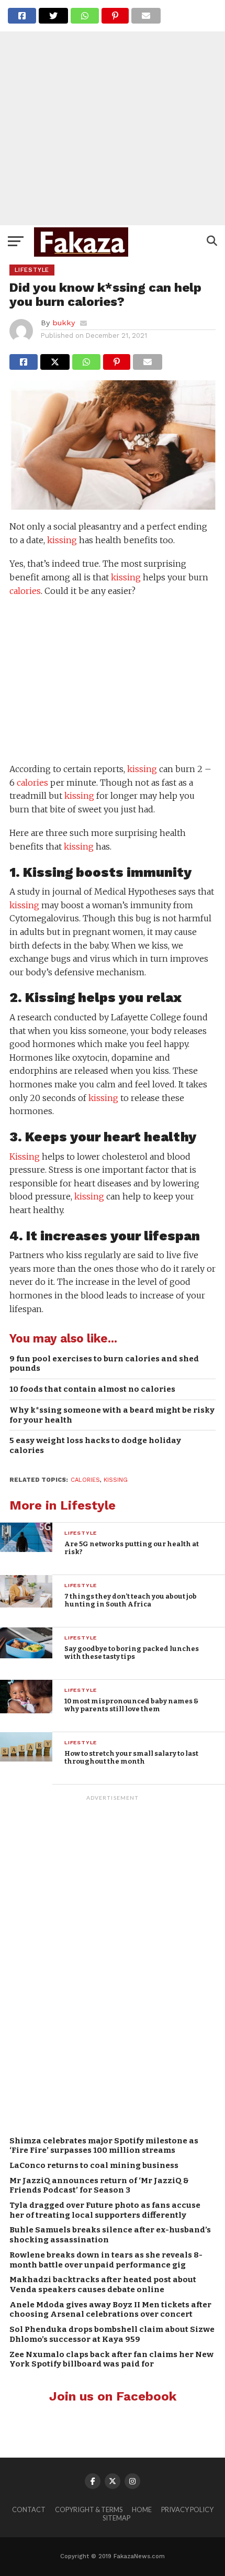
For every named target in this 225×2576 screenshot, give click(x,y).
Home (142, 2509)
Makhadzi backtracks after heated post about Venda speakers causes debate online (103, 2285)
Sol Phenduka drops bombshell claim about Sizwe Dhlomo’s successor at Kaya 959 (112, 2334)
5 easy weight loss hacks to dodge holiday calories (95, 1445)
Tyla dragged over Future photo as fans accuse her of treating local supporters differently (105, 2210)
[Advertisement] (113, 113)
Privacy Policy (187, 2509)
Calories (85, 1480)
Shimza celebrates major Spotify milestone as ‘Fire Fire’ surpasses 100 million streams (104, 2146)
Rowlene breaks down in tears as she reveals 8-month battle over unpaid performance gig (106, 2260)
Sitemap (116, 2518)
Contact (29, 2509)
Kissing (48, 872)
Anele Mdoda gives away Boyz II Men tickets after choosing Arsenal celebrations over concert (110, 2310)
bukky (64, 323)
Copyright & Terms (89, 2509)
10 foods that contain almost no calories (92, 1389)
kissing (62, 540)
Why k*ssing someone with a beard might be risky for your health (112, 1415)
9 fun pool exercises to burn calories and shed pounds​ (104, 1364)
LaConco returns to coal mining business (94, 2165)
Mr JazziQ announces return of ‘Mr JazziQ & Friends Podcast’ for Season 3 (99, 2186)
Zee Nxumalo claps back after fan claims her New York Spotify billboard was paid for (111, 2359)
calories (25, 591)
